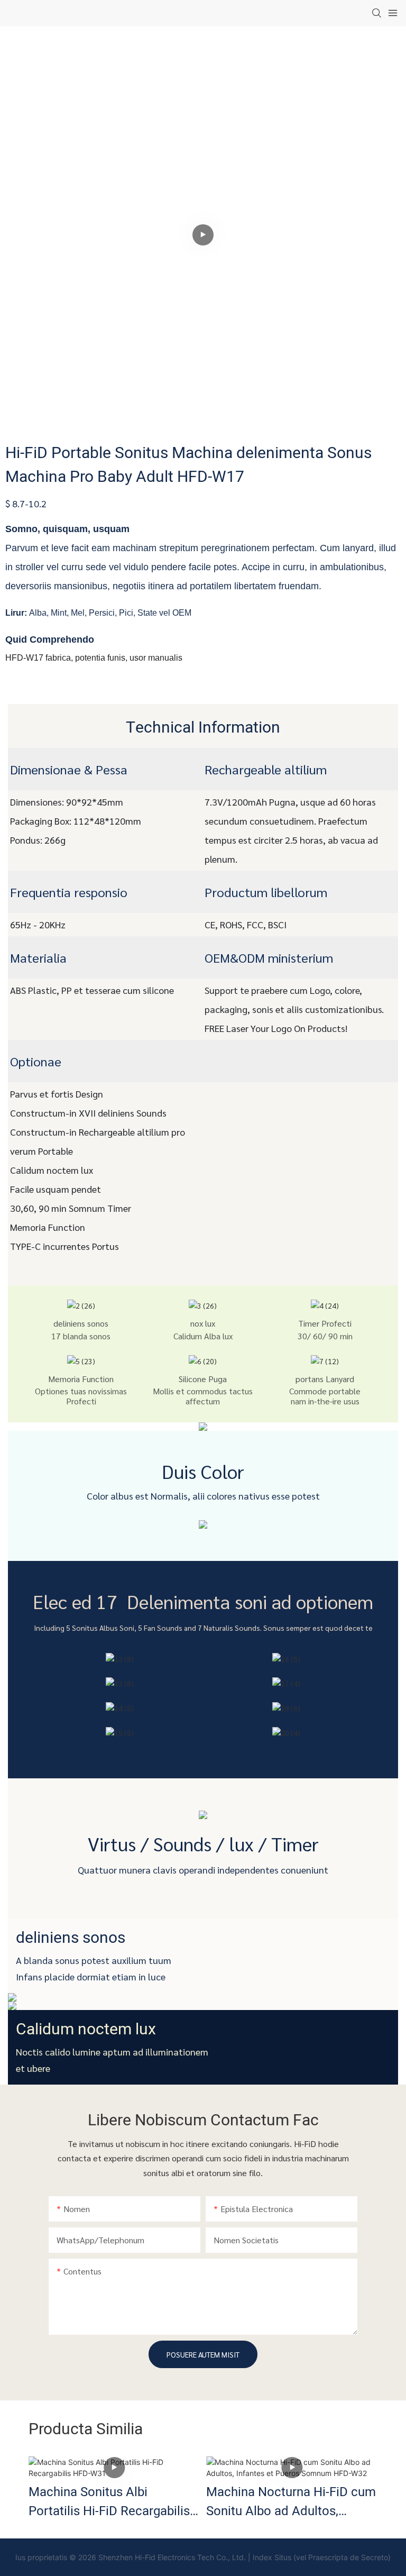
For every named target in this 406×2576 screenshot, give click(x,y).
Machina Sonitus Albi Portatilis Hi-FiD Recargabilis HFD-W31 (109, 2502)
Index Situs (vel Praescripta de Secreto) (322, 2557)
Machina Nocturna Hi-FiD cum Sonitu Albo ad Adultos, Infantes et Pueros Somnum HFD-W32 (291, 2502)
